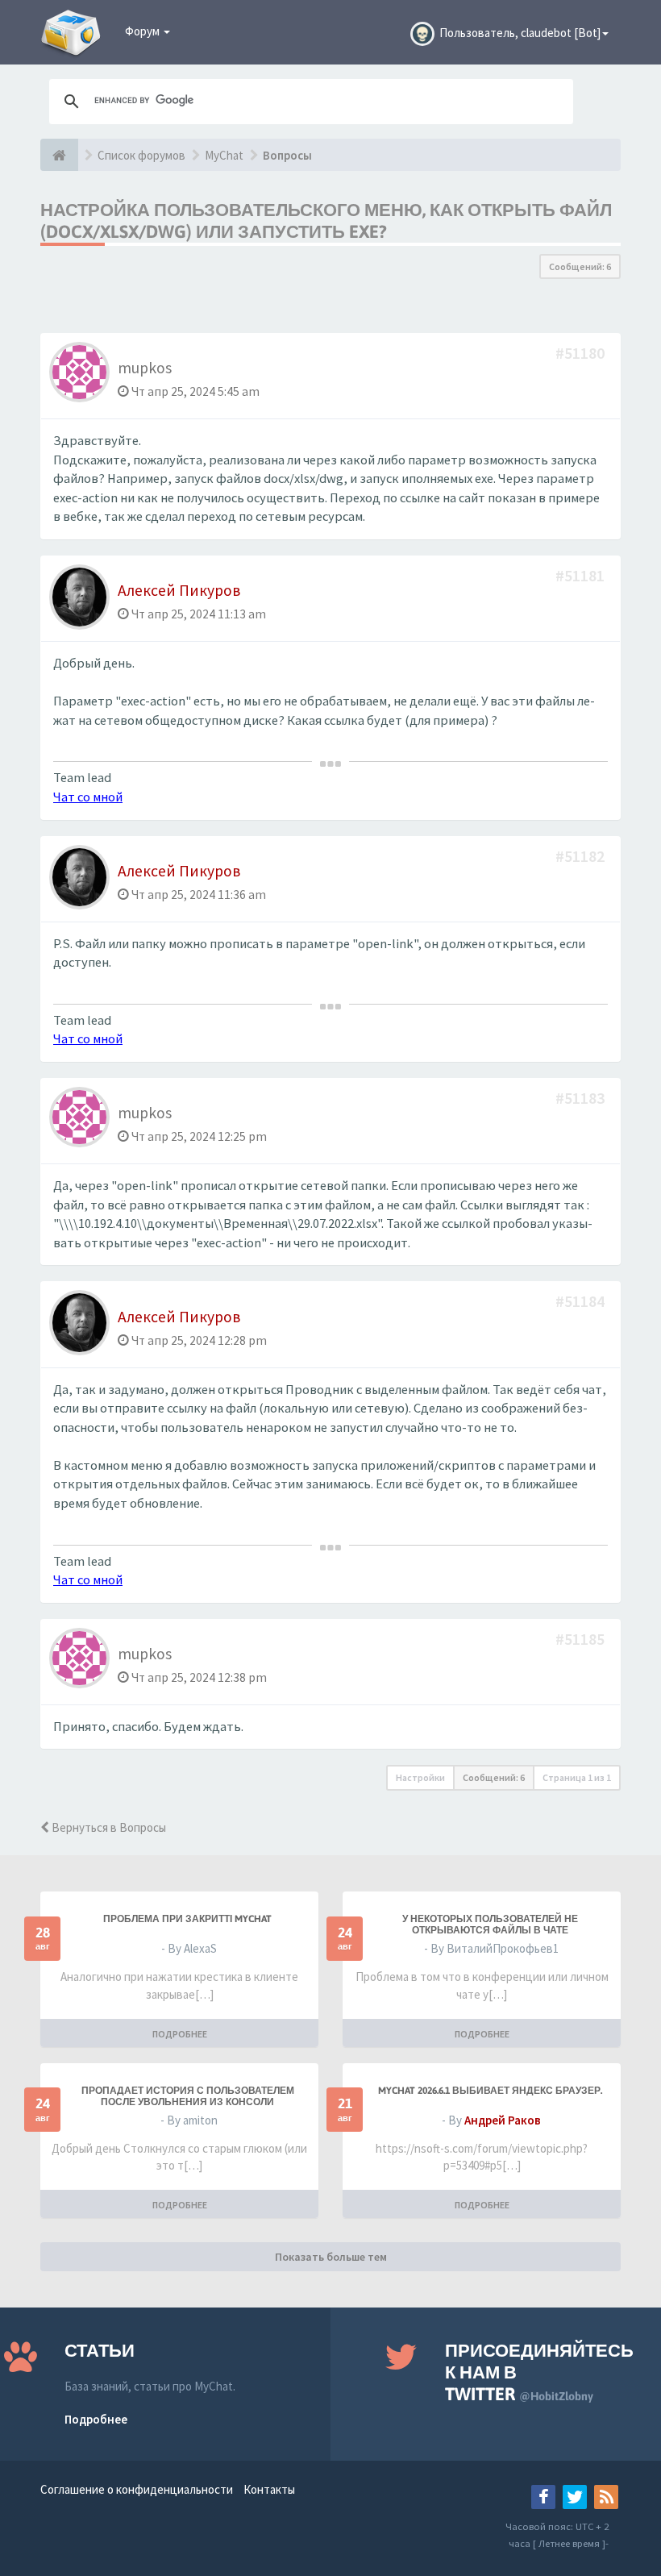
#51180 (582, 353)
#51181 (582, 575)
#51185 (582, 1639)
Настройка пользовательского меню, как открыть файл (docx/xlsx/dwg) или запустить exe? (326, 221)
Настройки (420, 1777)
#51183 (582, 1098)
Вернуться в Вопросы (108, 1827)
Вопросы (287, 155)
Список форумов (141, 155)
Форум (143, 31)
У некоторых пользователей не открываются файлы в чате (490, 1925)
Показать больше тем (331, 2257)
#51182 (582, 856)
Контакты (269, 2489)
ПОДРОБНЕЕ (180, 2034)
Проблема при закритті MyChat (187, 1919)
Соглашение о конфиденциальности (137, 2489)
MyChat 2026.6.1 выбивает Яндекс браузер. (490, 2091)
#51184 (582, 1301)
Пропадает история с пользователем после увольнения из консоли (188, 2096)
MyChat (224, 155)
